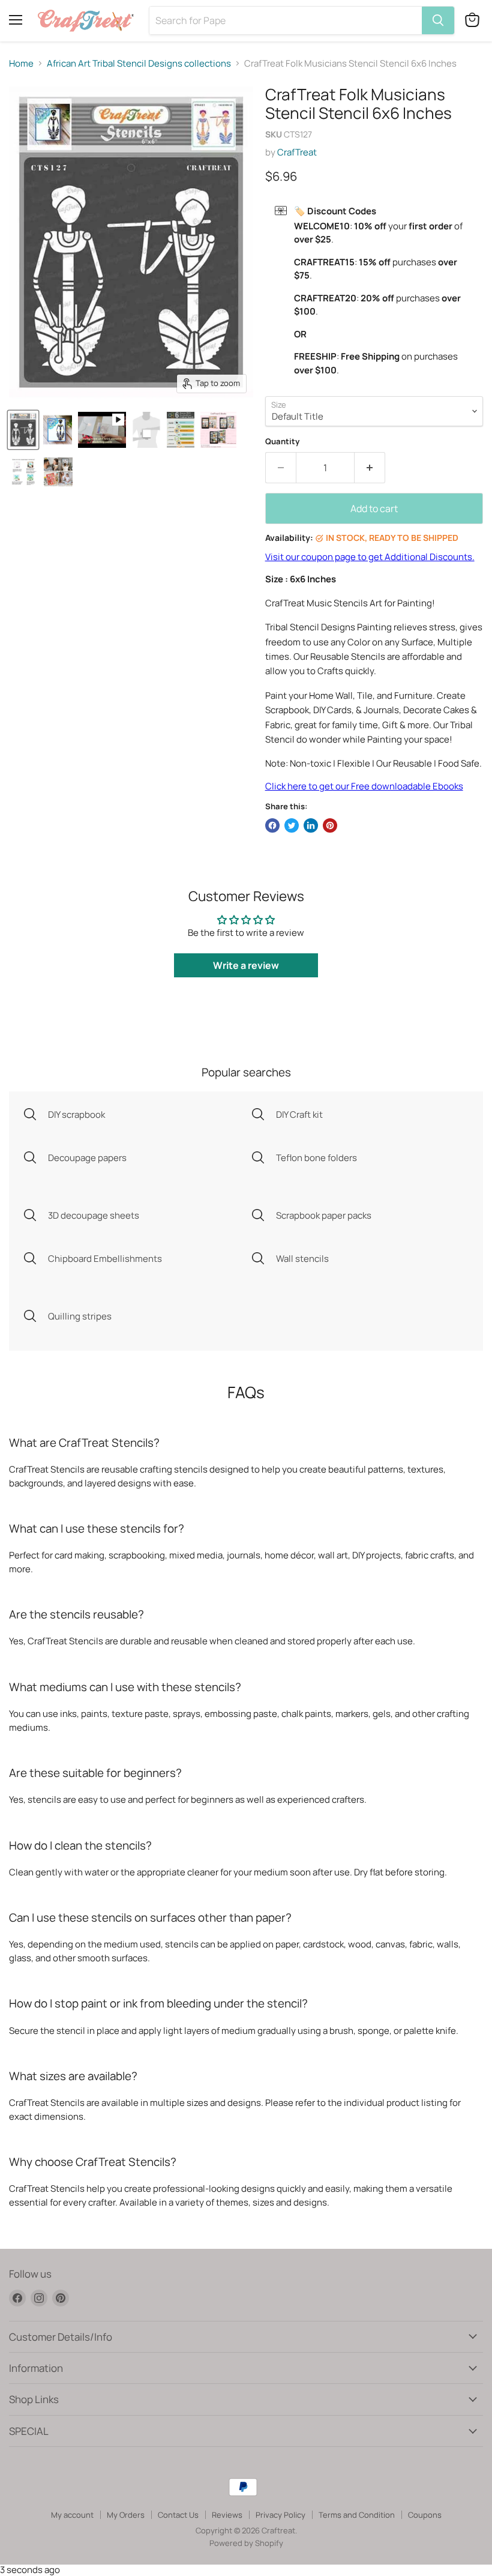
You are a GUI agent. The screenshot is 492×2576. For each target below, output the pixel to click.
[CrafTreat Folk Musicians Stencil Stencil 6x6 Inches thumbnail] (102, 430)
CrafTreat (297, 152)
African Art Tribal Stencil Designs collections (139, 63)
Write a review (246, 965)
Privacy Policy (280, 2515)
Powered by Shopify (246, 2543)
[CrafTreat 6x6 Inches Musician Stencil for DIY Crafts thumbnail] (23, 430)
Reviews (227, 2515)
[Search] (438, 20)
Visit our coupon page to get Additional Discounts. (370, 557)
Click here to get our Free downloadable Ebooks (364, 786)
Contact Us (178, 2515)
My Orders (126, 2515)
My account (72, 2515)
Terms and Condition (357, 2515)
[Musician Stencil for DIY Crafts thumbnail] (58, 430)
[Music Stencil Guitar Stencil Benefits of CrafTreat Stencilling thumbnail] (58, 472)
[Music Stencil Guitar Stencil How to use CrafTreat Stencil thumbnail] (23, 472)
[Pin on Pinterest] (330, 825)
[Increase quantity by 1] (370, 468)
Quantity (282, 442)
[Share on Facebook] (272, 825)
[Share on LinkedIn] (311, 825)
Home (21, 63)
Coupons (425, 2515)
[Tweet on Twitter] (292, 825)
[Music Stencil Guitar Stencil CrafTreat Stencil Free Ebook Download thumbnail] (218, 430)
